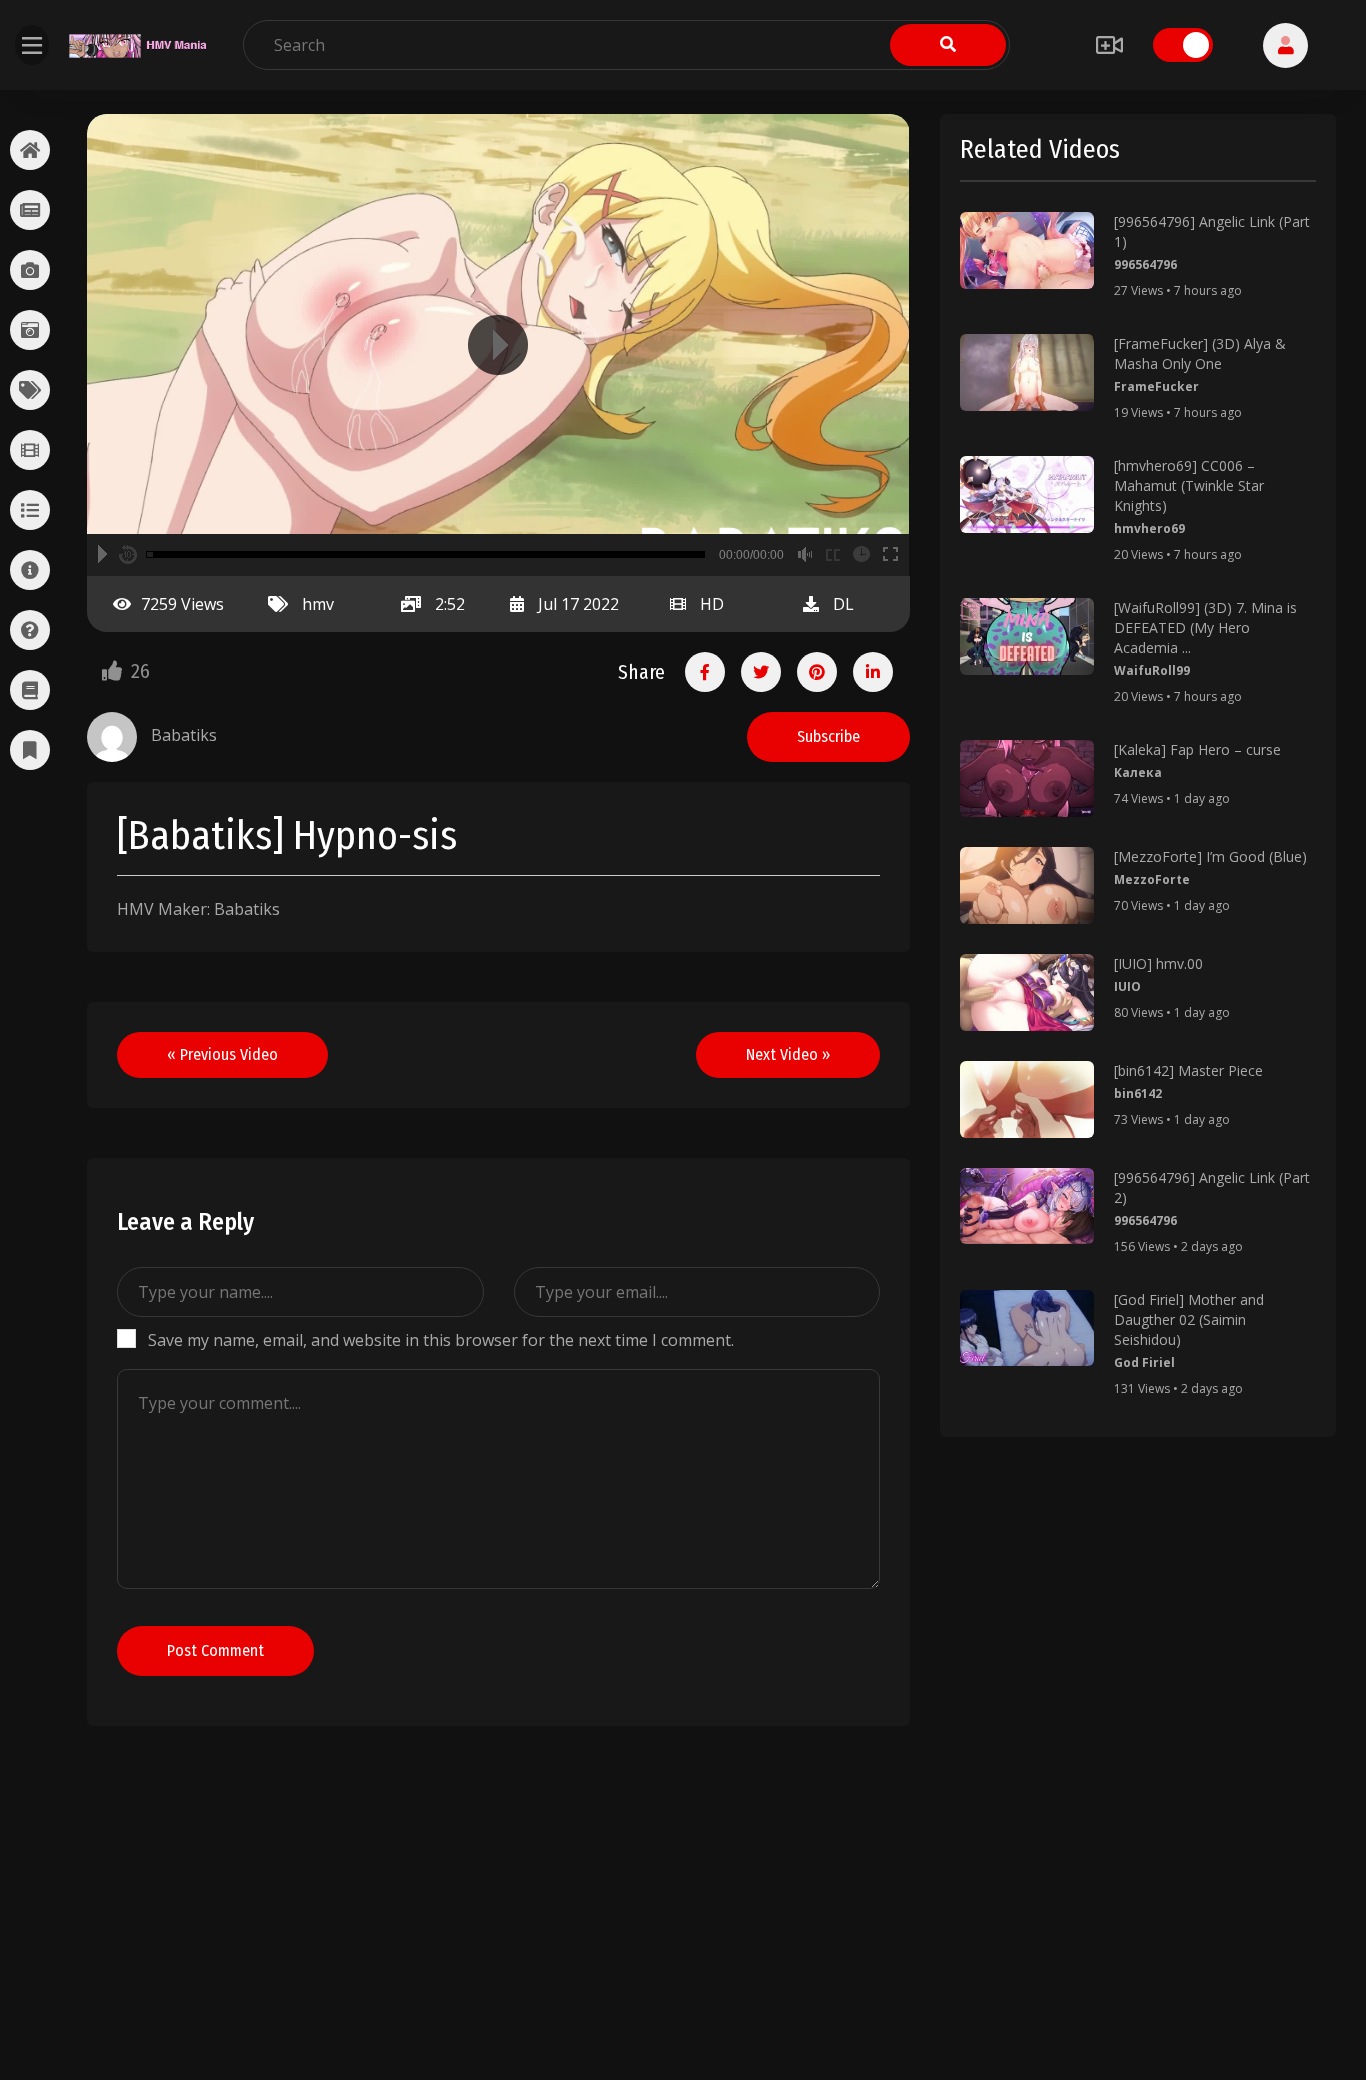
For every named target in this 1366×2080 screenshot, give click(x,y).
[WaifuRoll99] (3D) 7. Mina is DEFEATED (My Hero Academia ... (1205, 627)
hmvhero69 (1149, 528)
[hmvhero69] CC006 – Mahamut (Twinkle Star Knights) (1189, 485)
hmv (318, 604)
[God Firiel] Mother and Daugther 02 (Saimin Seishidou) (1189, 1319)
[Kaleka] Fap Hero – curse (1197, 749)
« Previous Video (222, 1054)
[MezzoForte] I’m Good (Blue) (1210, 856)
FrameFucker (1156, 386)
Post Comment (215, 1650)
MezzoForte (1152, 879)
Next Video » (788, 1054)
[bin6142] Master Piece (1188, 1070)
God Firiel (1144, 1362)
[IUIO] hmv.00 (1158, 963)
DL (843, 604)
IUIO (1127, 986)
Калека (1138, 772)
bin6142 (1138, 1093)
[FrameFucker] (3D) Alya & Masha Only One (1200, 353)
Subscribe (828, 736)
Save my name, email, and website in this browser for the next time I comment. (441, 1340)
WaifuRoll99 (1152, 670)
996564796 (1145, 264)
